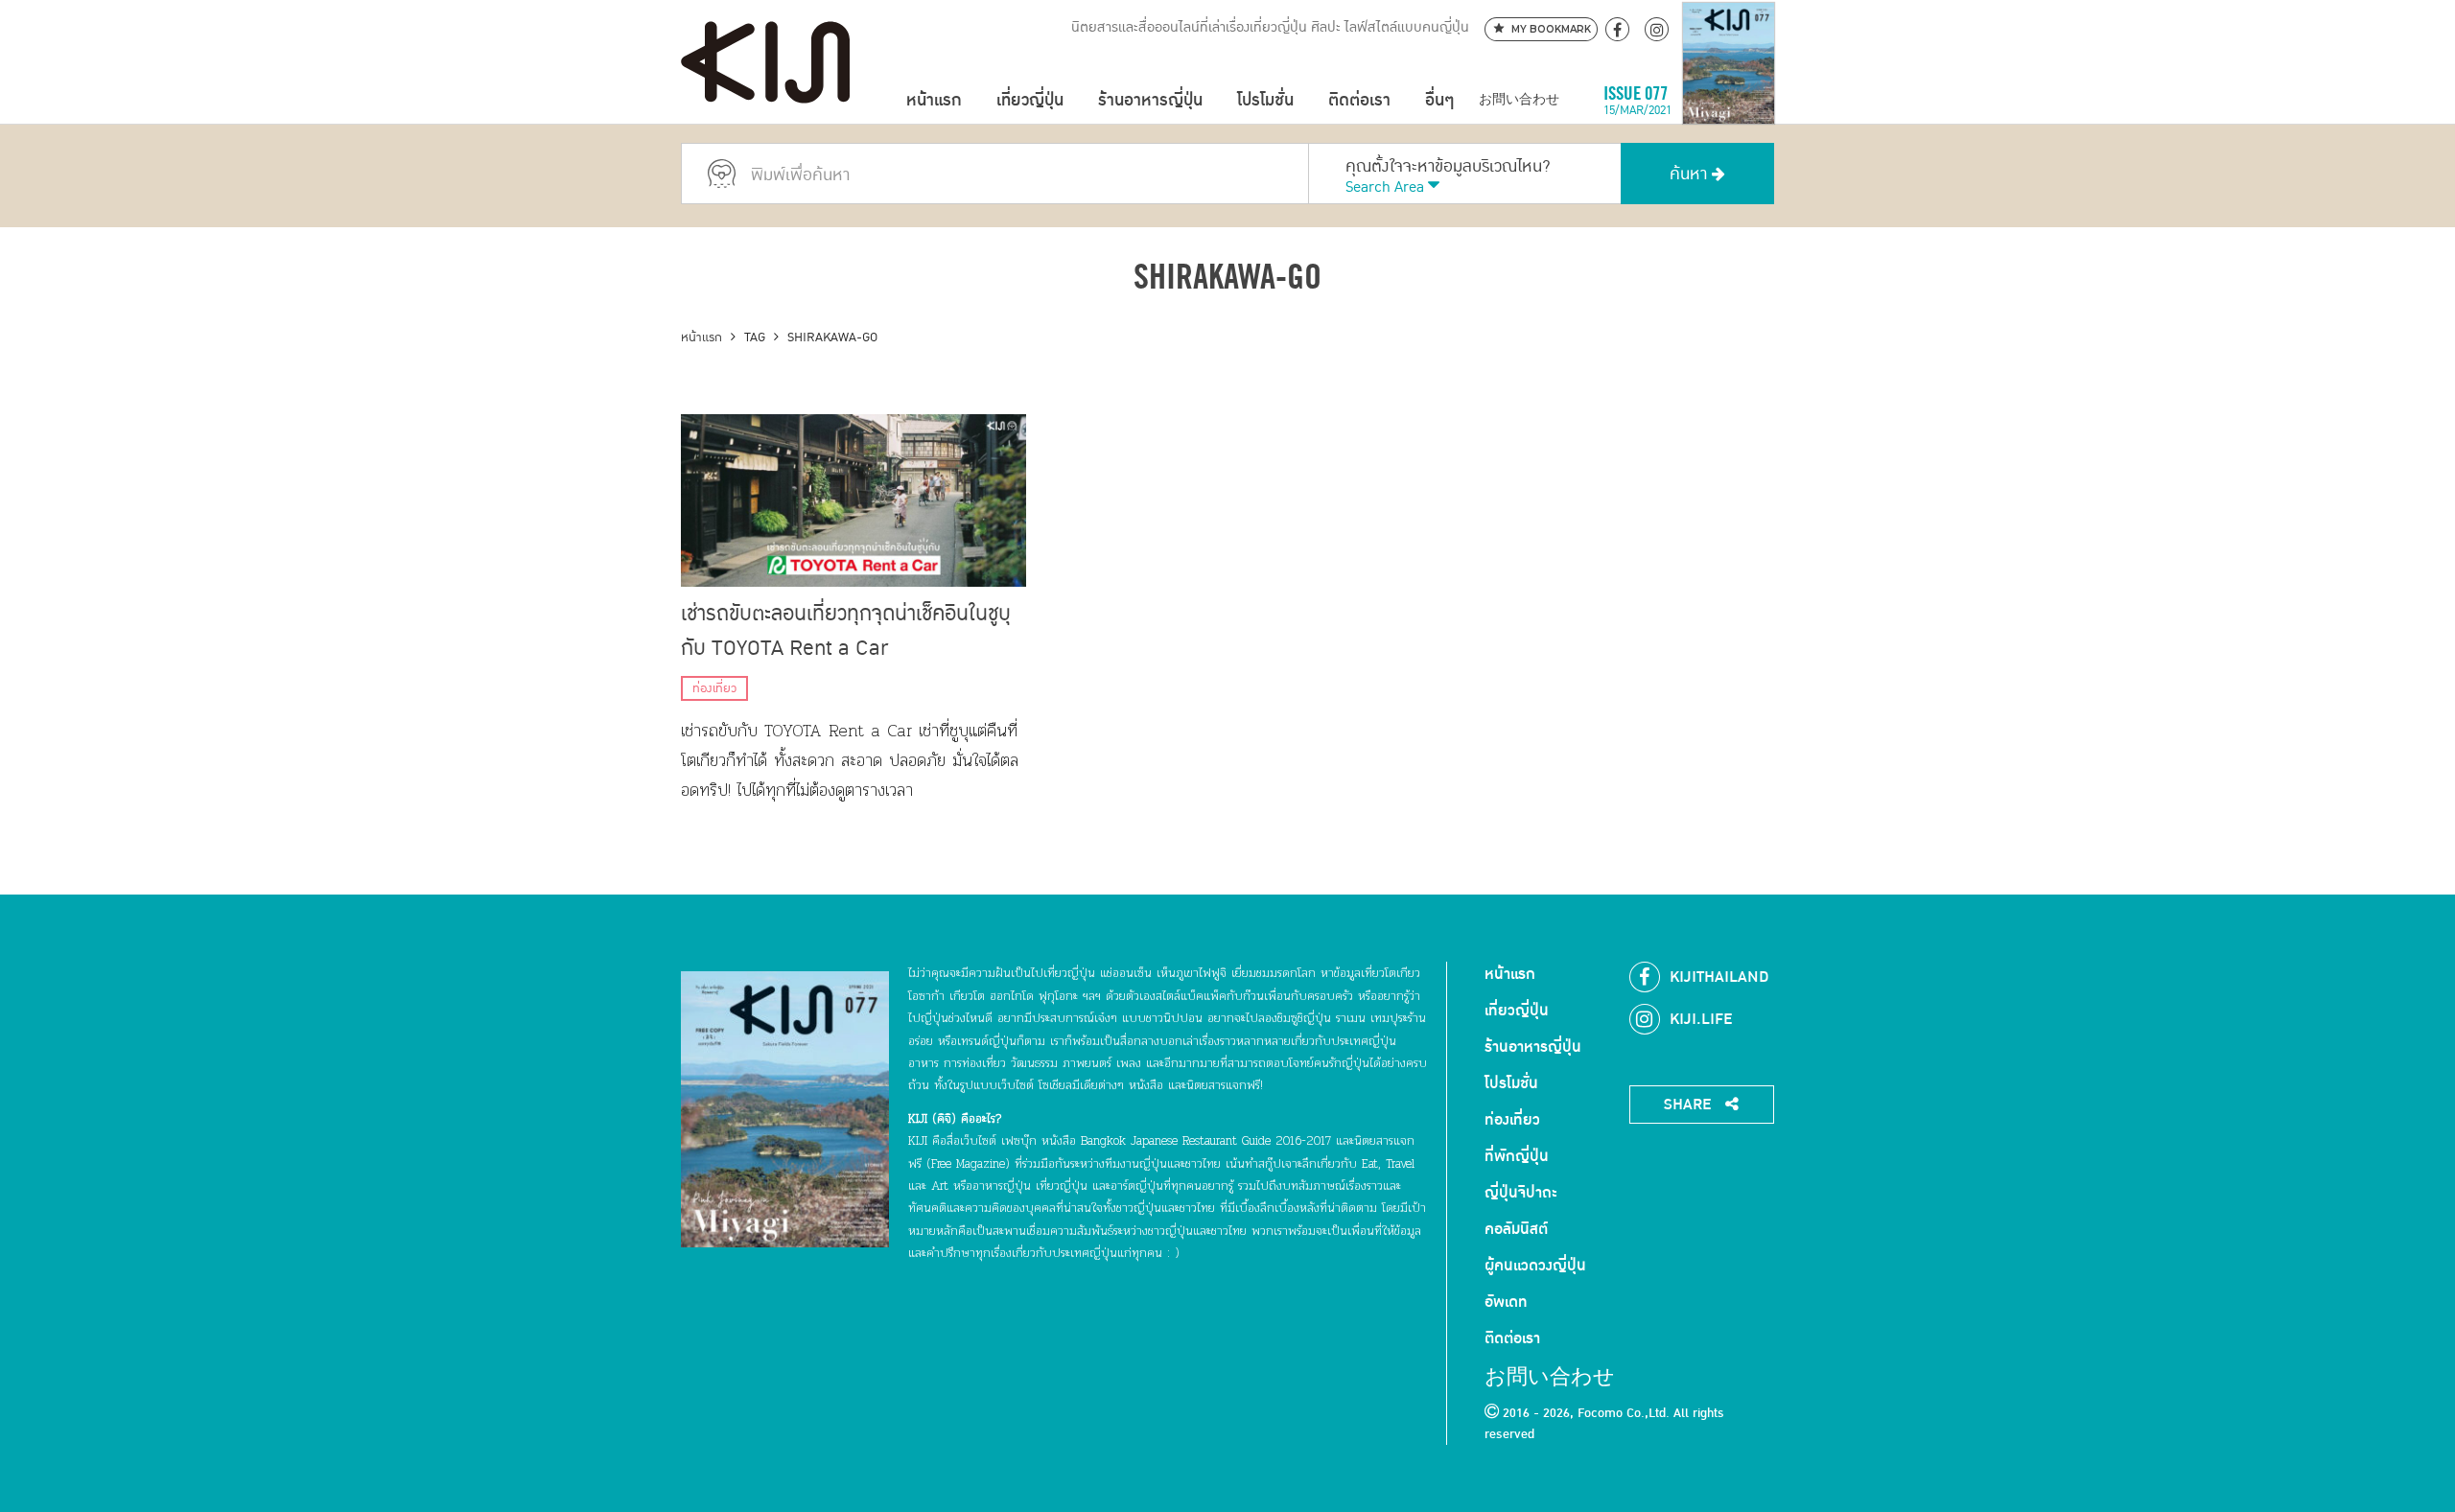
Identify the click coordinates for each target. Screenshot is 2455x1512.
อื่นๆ (1439, 100)
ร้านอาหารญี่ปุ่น (1150, 100)
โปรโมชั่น (1265, 100)
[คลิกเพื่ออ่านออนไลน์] (1729, 100)
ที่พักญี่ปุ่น (1517, 1156)
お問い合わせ (1519, 100)
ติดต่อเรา (1359, 100)
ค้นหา (1691, 174)
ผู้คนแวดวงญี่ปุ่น (1535, 1266)
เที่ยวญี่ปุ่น (1030, 100)
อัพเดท (1506, 1302)
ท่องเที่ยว (714, 688)
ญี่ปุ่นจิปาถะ (1521, 1193)
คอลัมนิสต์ (1516, 1229)
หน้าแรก (934, 100)
